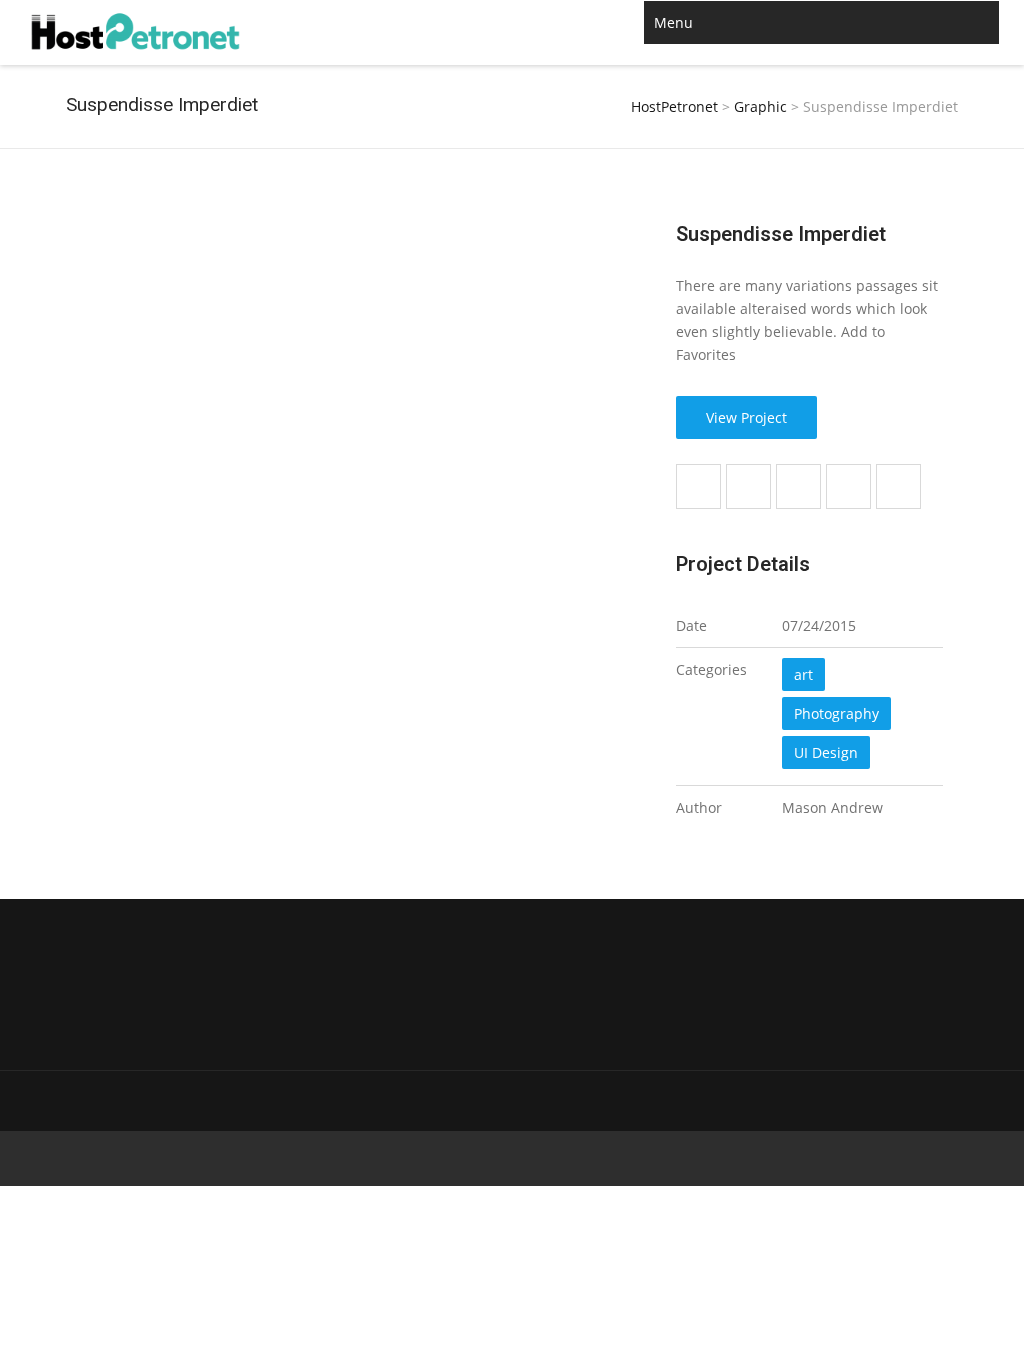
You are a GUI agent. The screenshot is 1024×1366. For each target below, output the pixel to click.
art (803, 674)
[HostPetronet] (135, 32)
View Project (746, 417)
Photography (836, 713)
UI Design (826, 752)
